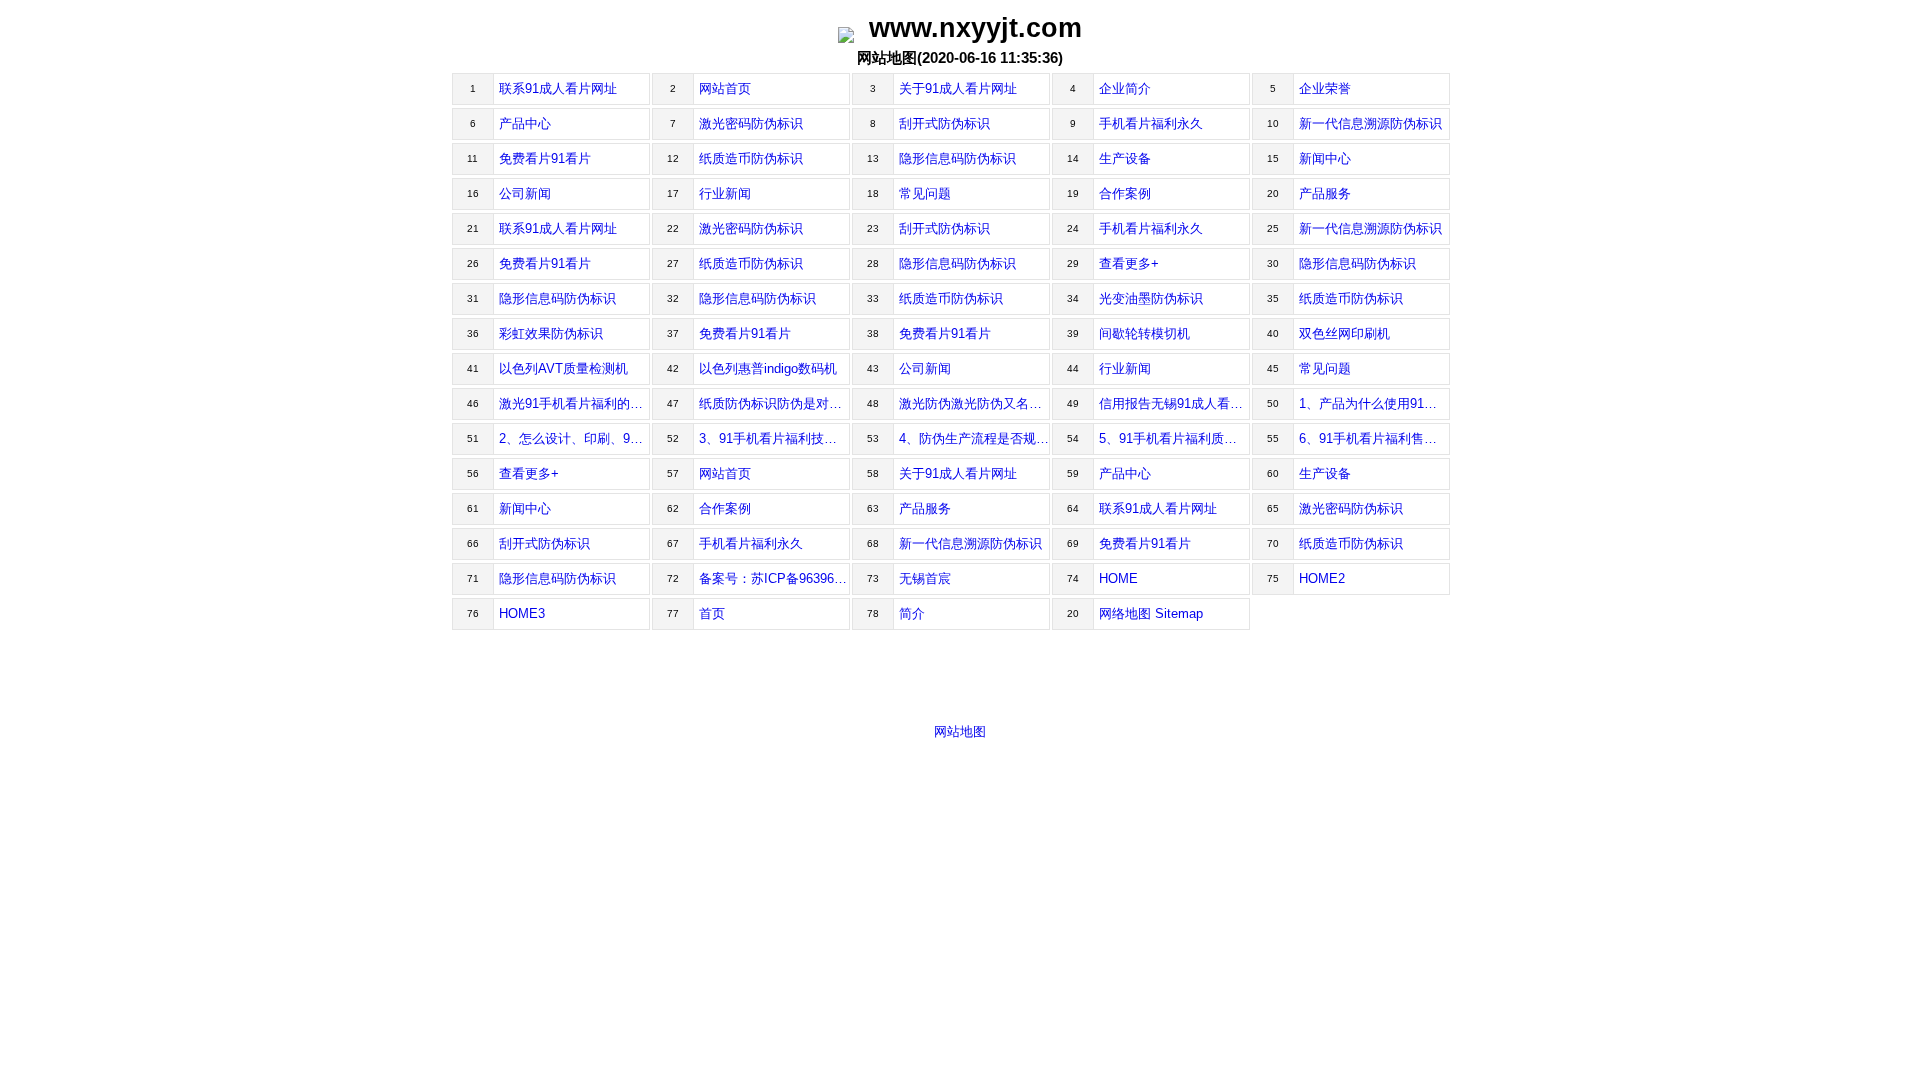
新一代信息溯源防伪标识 (1370, 123)
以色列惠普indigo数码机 (768, 368)
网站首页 (725, 88)
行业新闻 (725, 193)
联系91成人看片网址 (558, 88)
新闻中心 (1325, 158)
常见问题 (925, 193)
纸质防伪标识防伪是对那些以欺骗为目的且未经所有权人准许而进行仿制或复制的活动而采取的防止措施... (774, 403)
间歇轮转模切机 (1144, 333)
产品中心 (525, 123)
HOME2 (1322, 578)
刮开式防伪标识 (944, 123)
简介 (912, 613)
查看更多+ (1129, 263)
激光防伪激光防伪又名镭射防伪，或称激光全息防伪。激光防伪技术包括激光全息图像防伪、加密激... (974, 403)
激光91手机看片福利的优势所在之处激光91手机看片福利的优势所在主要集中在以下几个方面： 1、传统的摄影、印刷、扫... (574, 403)
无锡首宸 (925, 578)
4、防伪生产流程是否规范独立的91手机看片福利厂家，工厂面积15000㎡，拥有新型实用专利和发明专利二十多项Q (974, 438)
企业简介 (1125, 88)
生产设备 (1125, 158)
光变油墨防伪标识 (1151, 298)
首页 (712, 613)
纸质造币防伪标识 (751, 158)
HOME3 (522, 613)
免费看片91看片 (545, 158)
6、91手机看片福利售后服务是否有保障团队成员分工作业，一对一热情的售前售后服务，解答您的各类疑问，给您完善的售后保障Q (1374, 438)
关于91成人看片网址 (958, 88)
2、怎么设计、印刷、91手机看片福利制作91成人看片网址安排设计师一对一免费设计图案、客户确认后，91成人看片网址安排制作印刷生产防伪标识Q (574, 438)
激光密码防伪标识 (751, 123)
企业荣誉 (1325, 88)
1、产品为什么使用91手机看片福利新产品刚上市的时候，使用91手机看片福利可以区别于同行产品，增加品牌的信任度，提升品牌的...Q (1374, 403)
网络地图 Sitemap (1151, 613)
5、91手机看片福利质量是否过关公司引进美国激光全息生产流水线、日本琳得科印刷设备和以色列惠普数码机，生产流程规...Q (1174, 438)
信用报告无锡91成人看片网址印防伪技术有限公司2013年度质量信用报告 (1174, 403)
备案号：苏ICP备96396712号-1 (774, 578)
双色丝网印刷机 (1344, 333)
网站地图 (960, 731)
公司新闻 (525, 193)
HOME (1118, 578)
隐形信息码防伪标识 (957, 158)
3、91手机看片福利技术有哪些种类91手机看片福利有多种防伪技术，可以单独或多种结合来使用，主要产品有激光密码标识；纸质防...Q (774, 438)
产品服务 (1325, 193)
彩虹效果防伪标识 (551, 333)
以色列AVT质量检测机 (563, 368)
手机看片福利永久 (1151, 123)
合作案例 (1125, 193)
